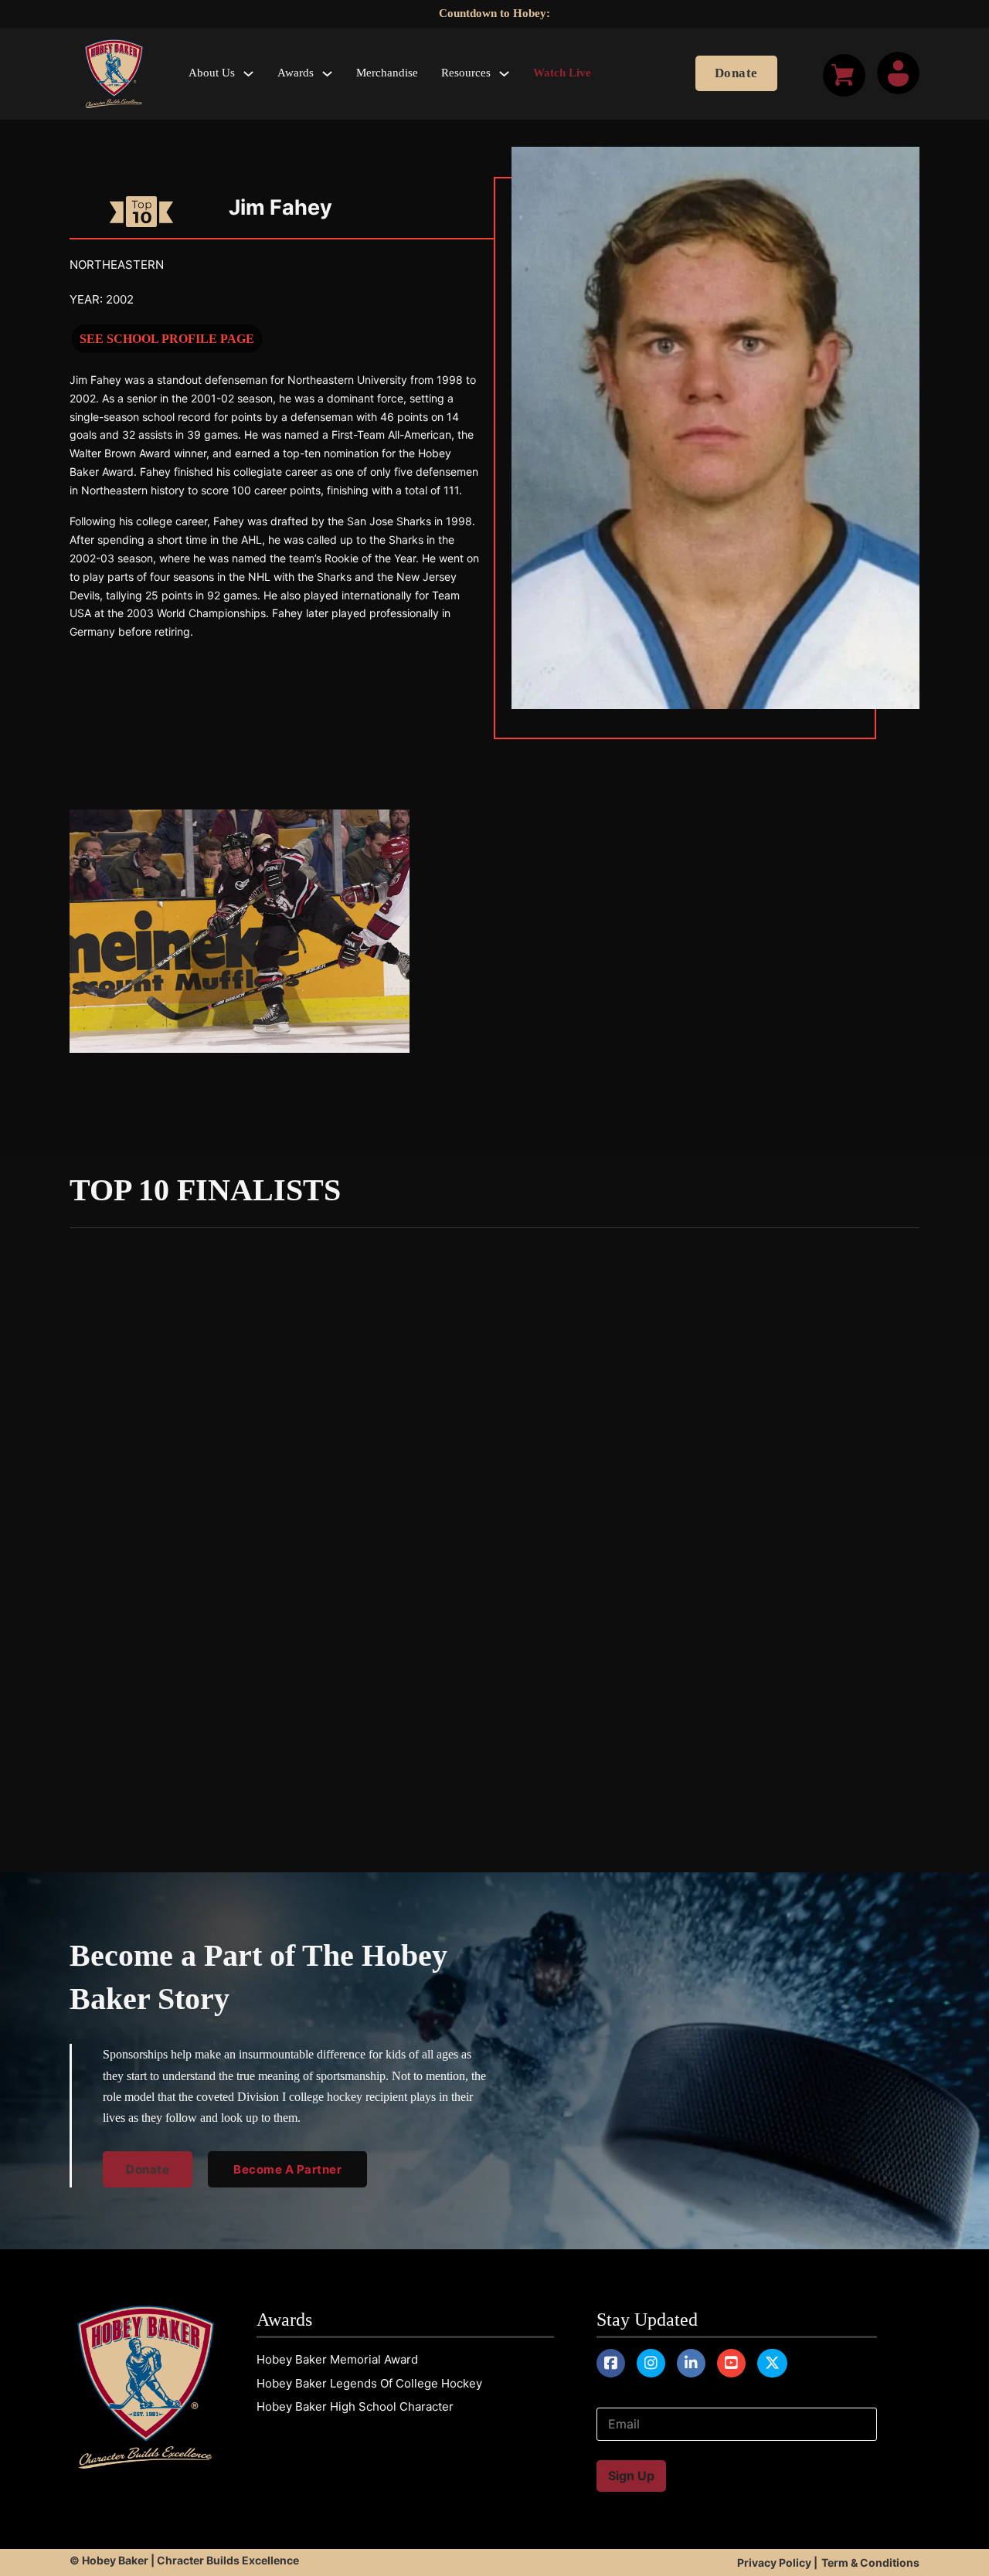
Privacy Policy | (777, 2562)
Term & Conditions (870, 2562)
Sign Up (631, 2476)
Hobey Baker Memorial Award (337, 2359)
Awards (296, 73)
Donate (736, 73)
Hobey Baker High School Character (355, 2406)
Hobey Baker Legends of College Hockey (369, 2383)
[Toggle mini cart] (844, 75)
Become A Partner (287, 2169)
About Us (212, 73)
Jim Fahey (280, 207)
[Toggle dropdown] (248, 74)
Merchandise (387, 73)
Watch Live (562, 73)
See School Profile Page (167, 339)
